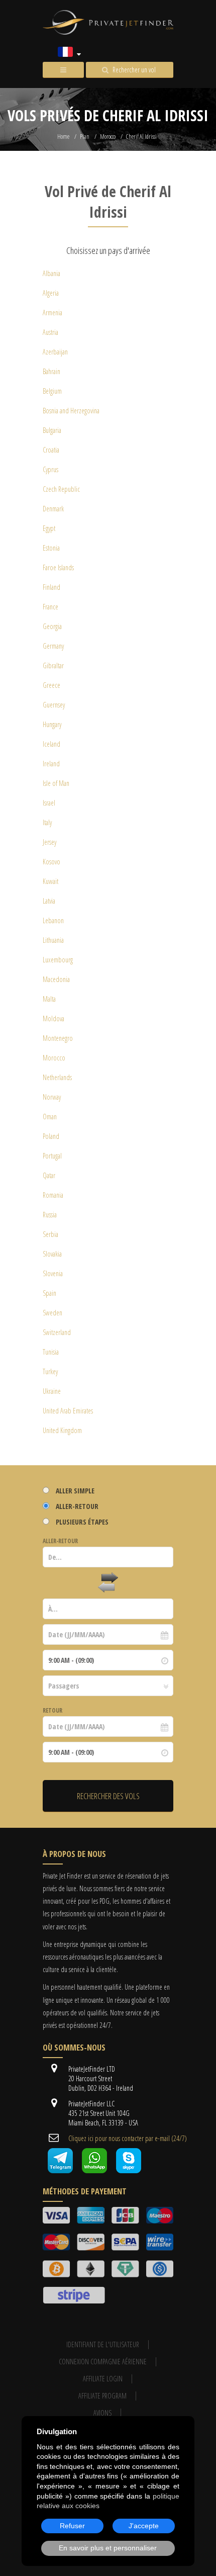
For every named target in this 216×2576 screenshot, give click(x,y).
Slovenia (53, 1273)
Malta (49, 999)
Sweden (52, 1313)
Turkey (50, 1371)
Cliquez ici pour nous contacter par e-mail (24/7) (128, 2138)
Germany (53, 646)
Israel (49, 803)
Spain (49, 1293)
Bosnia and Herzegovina (71, 411)
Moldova (53, 1018)
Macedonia (56, 979)
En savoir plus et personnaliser (108, 2548)
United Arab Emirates (68, 1411)
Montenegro (58, 1038)
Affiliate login (103, 2379)
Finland (51, 587)
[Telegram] (60, 2170)
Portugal (52, 1156)
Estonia (51, 548)
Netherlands (57, 1077)
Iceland (51, 744)
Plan (85, 137)
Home (63, 137)
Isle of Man (56, 783)
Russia (50, 1215)
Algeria (51, 293)
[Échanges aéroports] (108, 1583)
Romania (53, 1195)
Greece (51, 685)
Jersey (49, 842)
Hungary (52, 724)
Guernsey (54, 705)
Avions (102, 2413)
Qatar (49, 1175)
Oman (50, 1117)
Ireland (51, 764)
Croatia (51, 450)
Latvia (49, 901)
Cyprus (50, 469)
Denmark (53, 509)
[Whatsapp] (94, 2170)
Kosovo (51, 862)
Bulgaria (52, 430)
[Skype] (129, 2170)
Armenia (52, 313)
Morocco (108, 137)
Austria (50, 332)
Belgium (52, 391)
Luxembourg (58, 960)
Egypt (49, 528)
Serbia (50, 1234)
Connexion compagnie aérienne (103, 2362)
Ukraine (52, 1391)
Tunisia (51, 1352)
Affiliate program (102, 2396)
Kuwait (50, 881)
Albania (51, 273)
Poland (51, 1136)
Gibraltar (53, 665)
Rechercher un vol (134, 70)
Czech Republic (61, 489)
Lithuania (53, 940)
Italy (47, 822)
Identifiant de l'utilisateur (103, 2344)
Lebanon (53, 920)
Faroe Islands (58, 567)
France (50, 607)
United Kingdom (62, 1430)
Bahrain (51, 371)
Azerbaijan (55, 352)
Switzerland (57, 1332)
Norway (52, 1097)
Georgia (52, 626)
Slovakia (52, 1254)
